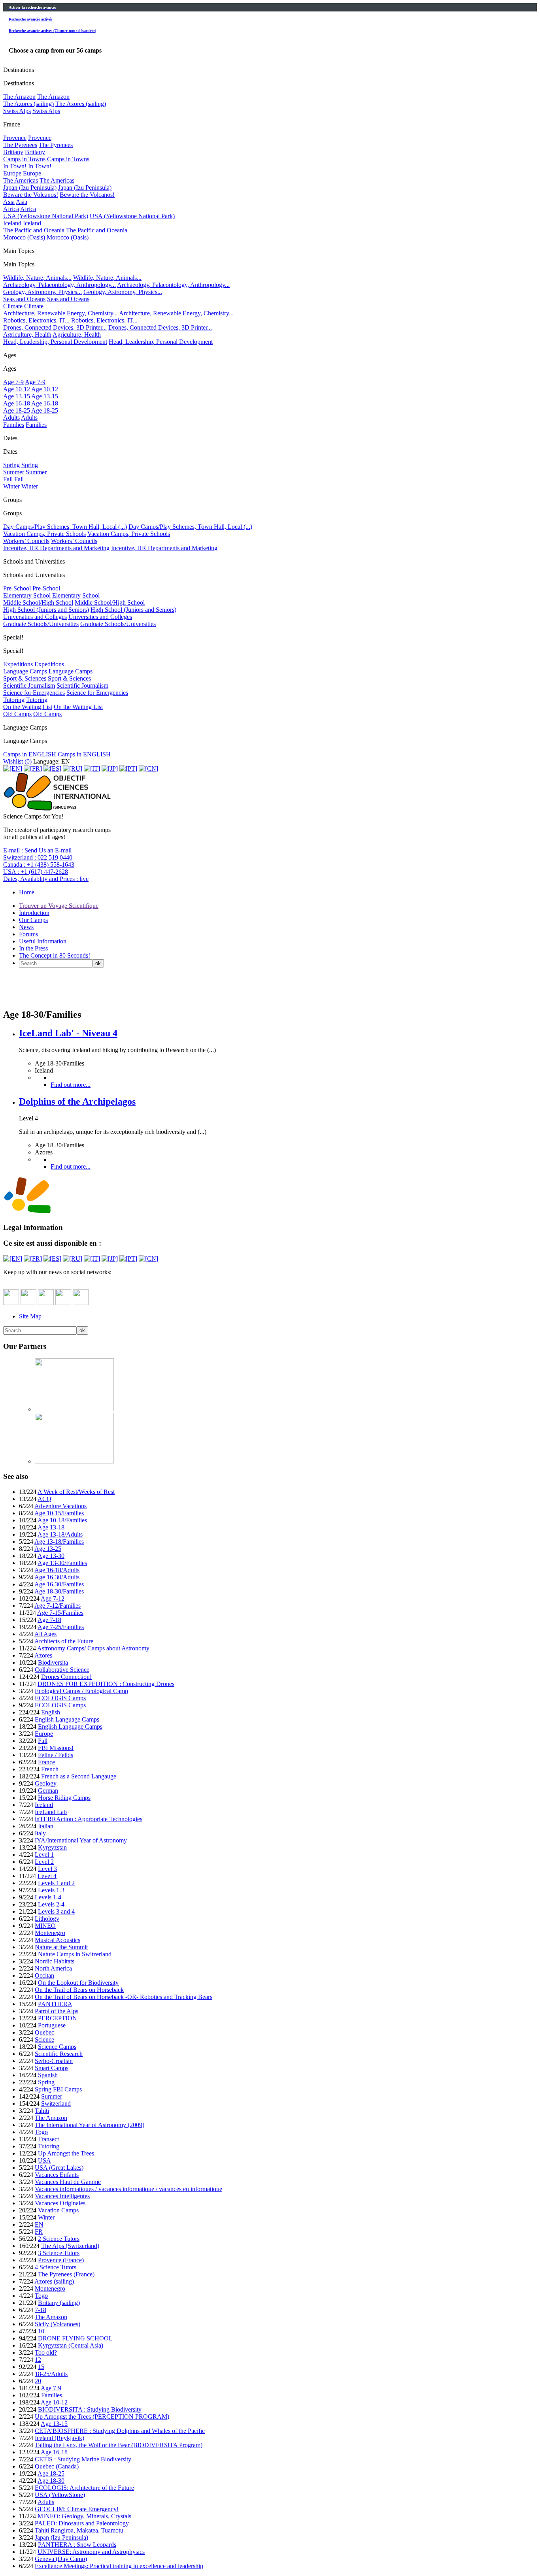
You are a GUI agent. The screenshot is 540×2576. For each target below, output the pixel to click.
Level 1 (44, 1855)
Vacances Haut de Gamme (68, 2182)
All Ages (45, 1634)
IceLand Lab (51, 1812)
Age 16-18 (17, 403)
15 (41, 2367)
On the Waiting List (28, 707)
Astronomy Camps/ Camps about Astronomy (93, 1648)
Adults (11, 418)
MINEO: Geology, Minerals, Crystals (84, 2516)
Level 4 (47, 1876)
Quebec (44, 2032)
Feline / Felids (56, 1755)
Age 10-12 (17, 389)
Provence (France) (61, 2260)
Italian (46, 1826)
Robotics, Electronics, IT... (36, 320)
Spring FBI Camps (58, 2089)
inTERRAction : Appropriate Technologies (89, 1819)
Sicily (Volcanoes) (58, 2324)
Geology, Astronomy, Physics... (42, 292)
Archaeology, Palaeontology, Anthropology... (59, 285)
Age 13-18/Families (59, 1542)
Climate (13, 306)
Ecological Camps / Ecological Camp (81, 1691)
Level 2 (44, 1862)
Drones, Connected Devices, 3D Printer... (55, 327)
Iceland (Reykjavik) (59, 2438)
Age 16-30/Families (59, 1584)
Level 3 (47, 1869)
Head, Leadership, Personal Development (55, 342)
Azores (43, 1655)
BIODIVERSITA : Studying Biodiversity (90, 2409)
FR (39, 2232)
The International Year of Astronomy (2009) (90, 2125)
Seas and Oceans (24, 299)
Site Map (30, 1316)
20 (38, 2381)
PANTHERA (55, 2004)
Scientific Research (59, 2054)
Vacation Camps (58, 2210)
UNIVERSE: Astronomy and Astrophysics (91, 2552)
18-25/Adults (51, 2374)
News (26, 927)
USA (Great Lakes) (59, 2168)
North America (53, 1968)
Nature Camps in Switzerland (75, 1954)
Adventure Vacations (60, 1506)
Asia (9, 202)
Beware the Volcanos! (31, 195)
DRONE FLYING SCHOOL (75, 2338)
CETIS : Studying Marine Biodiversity (83, 2459)
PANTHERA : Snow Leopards (77, 2545)
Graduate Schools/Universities (41, 624)
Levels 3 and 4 (56, 1911)
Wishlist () (17, 761)
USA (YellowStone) (60, 2495)
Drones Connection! (66, 1677)
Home (27, 892)
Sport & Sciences (25, 678)
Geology (46, 1783)
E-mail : (37, 850)
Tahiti (42, 2111)
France (46, 1762)
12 (38, 2360)
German (48, 1791)
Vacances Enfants (57, 2175)
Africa (11, 209)
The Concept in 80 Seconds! (55, 955)
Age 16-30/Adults (57, 1577)
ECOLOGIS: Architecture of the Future (84, 2488)
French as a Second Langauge (79, 1776)
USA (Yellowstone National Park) (46, 216)
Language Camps (25, 671)
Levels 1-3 (51, 1890)
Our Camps (33, 920)
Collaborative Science (62, 1670)
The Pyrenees (20, 145)
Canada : (39, 865)
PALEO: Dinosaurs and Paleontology (82, 2523)
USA (44, 2160)
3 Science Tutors (59, 2253)
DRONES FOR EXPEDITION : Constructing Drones (106, 1684)
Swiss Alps (17, 111)
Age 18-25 (17, 410)
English (51, 1712)
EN (39, 2224)
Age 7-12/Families (58, 1606)
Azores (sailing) (54, 2281)
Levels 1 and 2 (56, 1883)
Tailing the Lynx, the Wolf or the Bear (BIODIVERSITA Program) (119, 2445)
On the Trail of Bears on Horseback (79, 1990)
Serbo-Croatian (54, 2061)
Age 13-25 (48, 1549)
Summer (14, 472)
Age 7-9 (13, 382)
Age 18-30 (51, 2481)
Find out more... (71, 1085)
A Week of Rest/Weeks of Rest (76, 1492)
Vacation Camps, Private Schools (44, 534)
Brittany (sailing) (59, 2303)
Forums (28, 934)
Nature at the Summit (61, 1947)
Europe (12, 173)
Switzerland (56, 2104)
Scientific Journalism (29, 685)
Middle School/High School (38, 603)
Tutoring (14, 700)
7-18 (41, 2310)
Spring (11, 465)
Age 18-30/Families (59, 1591)
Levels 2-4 (51, 1904)
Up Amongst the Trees (66, 2153)
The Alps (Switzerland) (70, 2246)
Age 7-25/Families (61, 1627)
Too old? (46, 2353)
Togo (41, 2132)
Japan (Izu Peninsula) (30, 188)
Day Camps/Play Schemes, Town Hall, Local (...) (65, 527)
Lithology (47, 1919)
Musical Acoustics (58, 1940)
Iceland (12, 223)
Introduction (34, 913)
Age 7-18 (49, 1620)
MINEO (45, 1926)
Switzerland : (38, 857)
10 (41, 2331)
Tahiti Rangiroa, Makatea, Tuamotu (79, 2530)
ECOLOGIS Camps (60, 1698)
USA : (36, 872)
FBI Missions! (56, 1748)
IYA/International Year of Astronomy (81, 1840)
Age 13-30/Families (62, 1563)
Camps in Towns (24, 159)
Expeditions (18, 664)
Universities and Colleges (35, 617)
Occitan (44, 1975)
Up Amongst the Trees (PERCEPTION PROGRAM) (102, 2417)
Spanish (48, 2075)
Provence (15, 138)
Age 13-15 (17, 396)
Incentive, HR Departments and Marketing (56, 548)
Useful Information (43, 941)
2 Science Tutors (59, 2239)
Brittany (13, 152)
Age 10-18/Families (62, 1520)
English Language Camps (67, 1719)
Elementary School (27, 595)
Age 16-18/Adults (57, 1570)
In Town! (15, 166)
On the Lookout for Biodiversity (78, 1983)
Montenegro (50, 1933)
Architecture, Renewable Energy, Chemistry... (60, 313)
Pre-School (17, 588)
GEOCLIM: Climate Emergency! (77, 2509)
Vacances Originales (60, 2203)
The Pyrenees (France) (66, 2274)
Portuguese (52, 2025)
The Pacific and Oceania (34, 230)
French (50, 1769)
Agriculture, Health (27, 335)
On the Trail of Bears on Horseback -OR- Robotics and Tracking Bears (124, 1997)
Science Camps (57, 2047)
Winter (11, 486)
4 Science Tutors (56, 2267)
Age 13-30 (51, 1556)
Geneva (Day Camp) (61, 2559)
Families (14, 425)
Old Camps (17, 714)
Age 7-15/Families (60, 1613)
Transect (48, 2139)
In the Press (33, 948)
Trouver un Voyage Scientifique (59, 906)
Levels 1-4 (48, 1897)
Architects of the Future (64, 1641)
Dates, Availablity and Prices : (46, 879)
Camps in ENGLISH (30, 754)
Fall (8, 479)
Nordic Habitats (55, 1961)
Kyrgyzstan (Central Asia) (71, 2345)
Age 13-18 (51, 1527)
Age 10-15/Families (59, 1513)
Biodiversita (53, 1662)
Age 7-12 (53, 1598)
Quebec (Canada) (57, 2466)
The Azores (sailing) (28, 104)
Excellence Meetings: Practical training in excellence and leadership (119, 2566)
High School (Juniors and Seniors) (46, 610)
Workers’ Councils (26, 541)
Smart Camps (52, 2068)
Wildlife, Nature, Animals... (37, 278)
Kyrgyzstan (52, 1847)
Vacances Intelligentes (62, 2196)
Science (44, 2039)
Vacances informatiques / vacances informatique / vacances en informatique (128, 2189)
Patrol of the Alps (57, 2011)
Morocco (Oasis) (24, 237)
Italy (40, 1833)
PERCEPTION (58, 2018)
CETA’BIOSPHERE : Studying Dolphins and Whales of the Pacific (120, 2431)
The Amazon (19, 97)
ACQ (44, 1499)
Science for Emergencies (34, 693)
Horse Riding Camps (64, 1798)
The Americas (21, 180)
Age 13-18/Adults (60, 1534)
